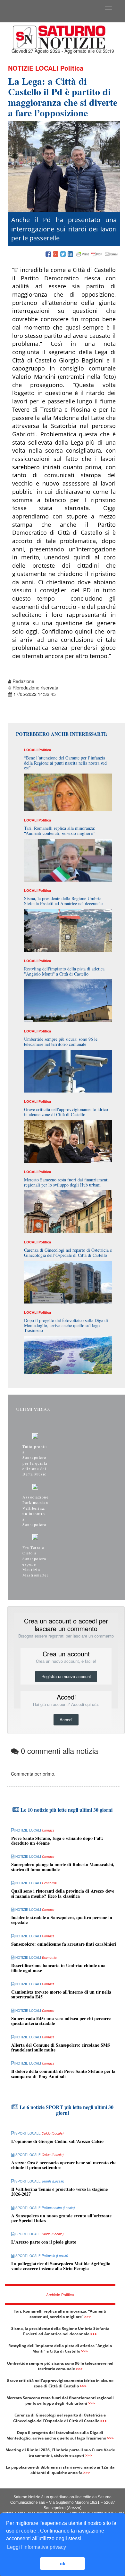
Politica (72, 68)
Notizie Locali (33, 68)
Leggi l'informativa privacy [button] (37, 2547)
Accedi (66, 1720)
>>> (88, 2317)
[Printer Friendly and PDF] (97, 254)
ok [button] (63, 2564)
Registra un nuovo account (66, 1676)
